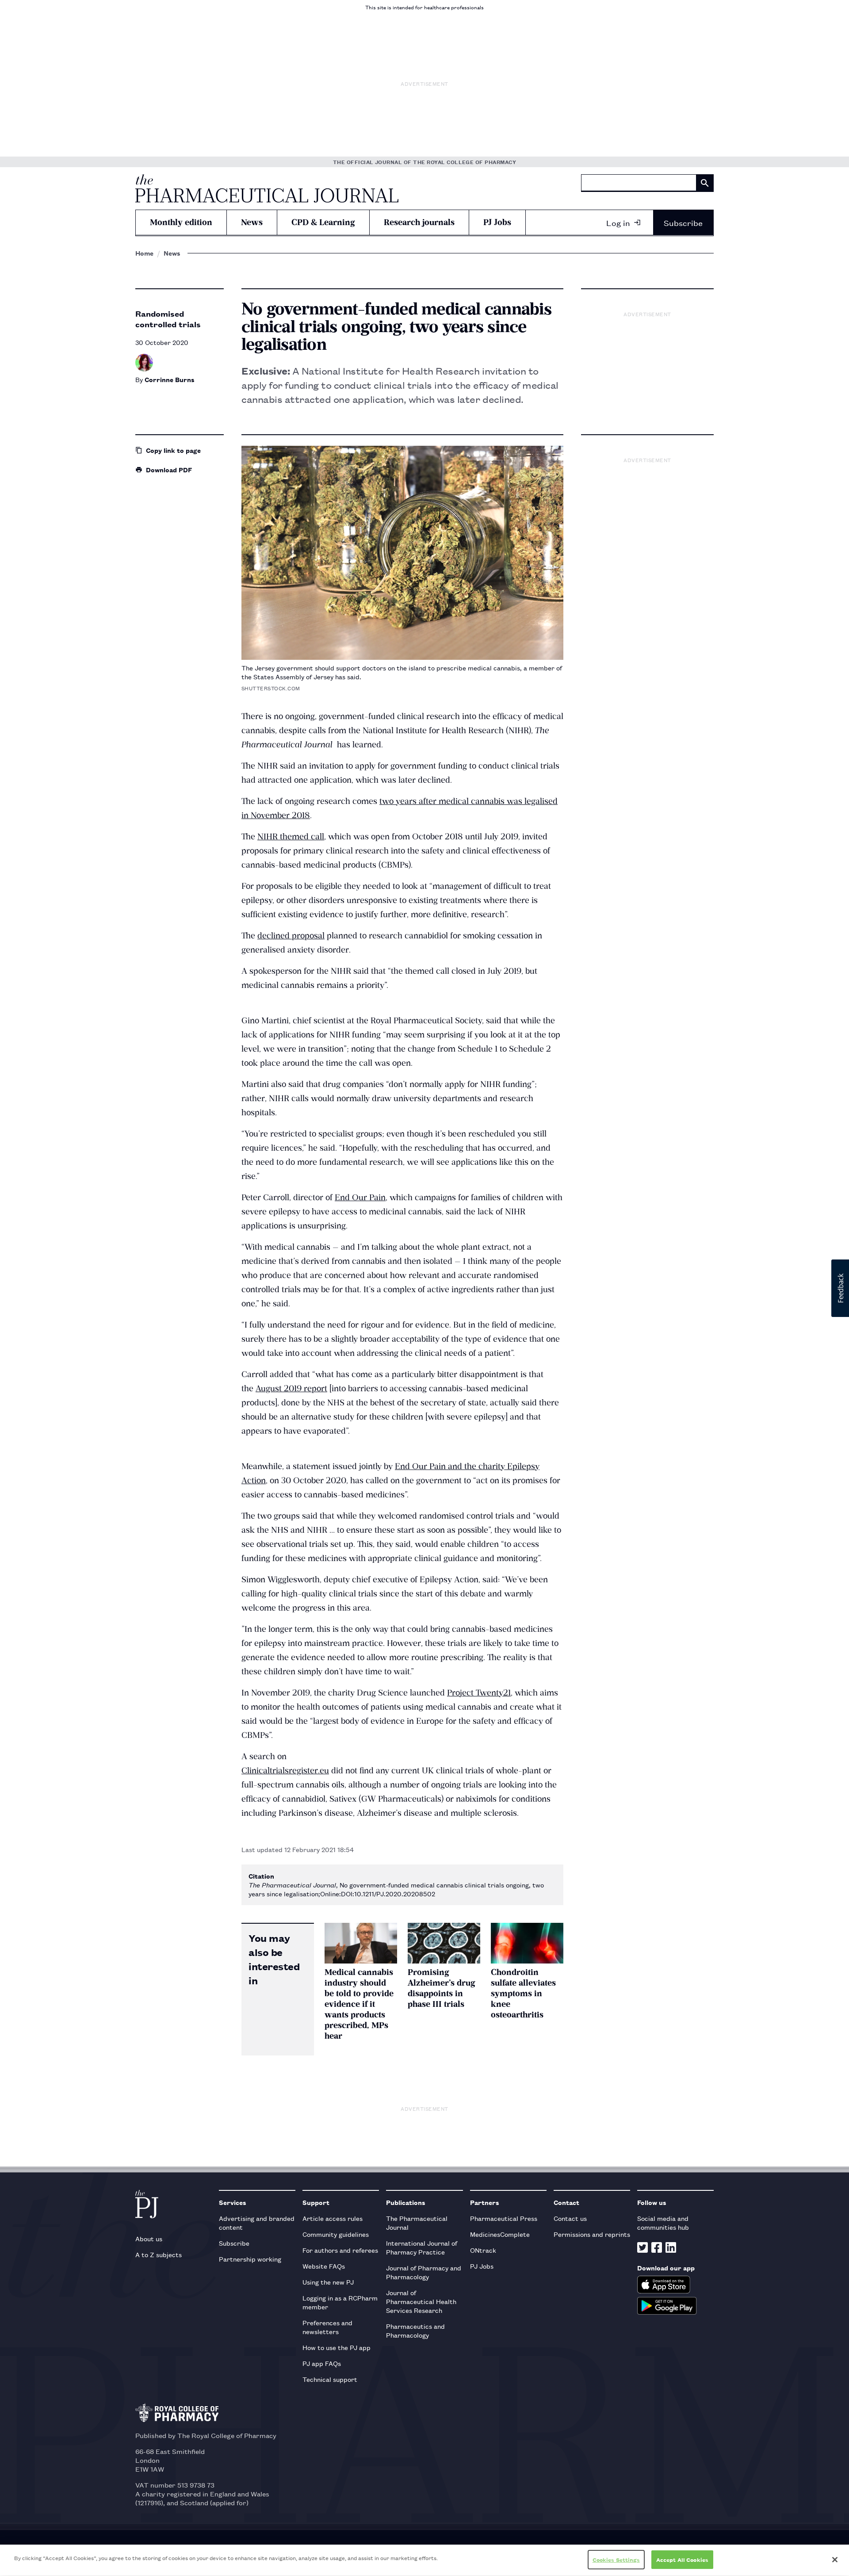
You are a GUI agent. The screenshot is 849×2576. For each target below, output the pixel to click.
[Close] (835, 2560)
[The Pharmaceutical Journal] (267, 188)
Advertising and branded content (257, 2222)
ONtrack (483, 2250)
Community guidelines (336, 2234)
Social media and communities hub (663, 2222)
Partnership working (250, 2259)
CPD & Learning (323, 222)
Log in (618, 222)
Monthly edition (181, 222)
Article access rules (333, 2218)
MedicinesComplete (500, 2234)
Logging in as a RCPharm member (340, 2302)
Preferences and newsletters (327, 2327)
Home (144, 253)
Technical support (330, 2379)
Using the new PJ (328, 2282)
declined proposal (291, 936)
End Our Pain (360, 1197)
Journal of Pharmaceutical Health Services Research (421, 2301)
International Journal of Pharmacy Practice (422, 2247)
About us (149, 2238)
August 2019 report (291, 1388)
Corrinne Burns (170, 379)
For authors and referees (340, 2250)
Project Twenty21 (479, 1693)
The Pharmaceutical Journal (417, 2222)
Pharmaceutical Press (504, 2218)
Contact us (570, 2218)
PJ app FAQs (322, 2363)
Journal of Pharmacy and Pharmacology (424, 2272)
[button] (840, 1288)
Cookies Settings (616, 2559)
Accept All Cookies (682, 2559)
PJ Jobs (497, 222)
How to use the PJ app (337, 2347)
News (252, 222)
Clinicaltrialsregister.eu (285, 1770)
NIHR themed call (291, 836)
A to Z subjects (159, 2254)
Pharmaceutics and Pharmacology (415, 2330)
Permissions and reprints (592, 2234)
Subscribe (683, 222)
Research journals (419, 222)
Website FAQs (324, 2266)
